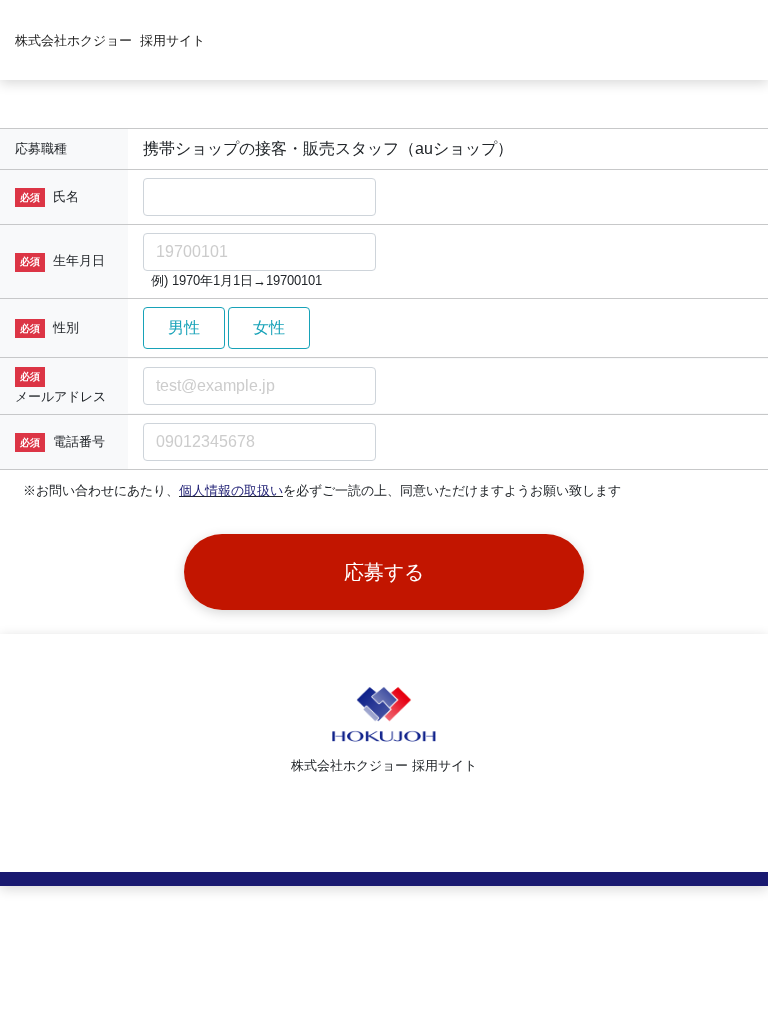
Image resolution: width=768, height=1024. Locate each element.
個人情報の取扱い (231, 490)
